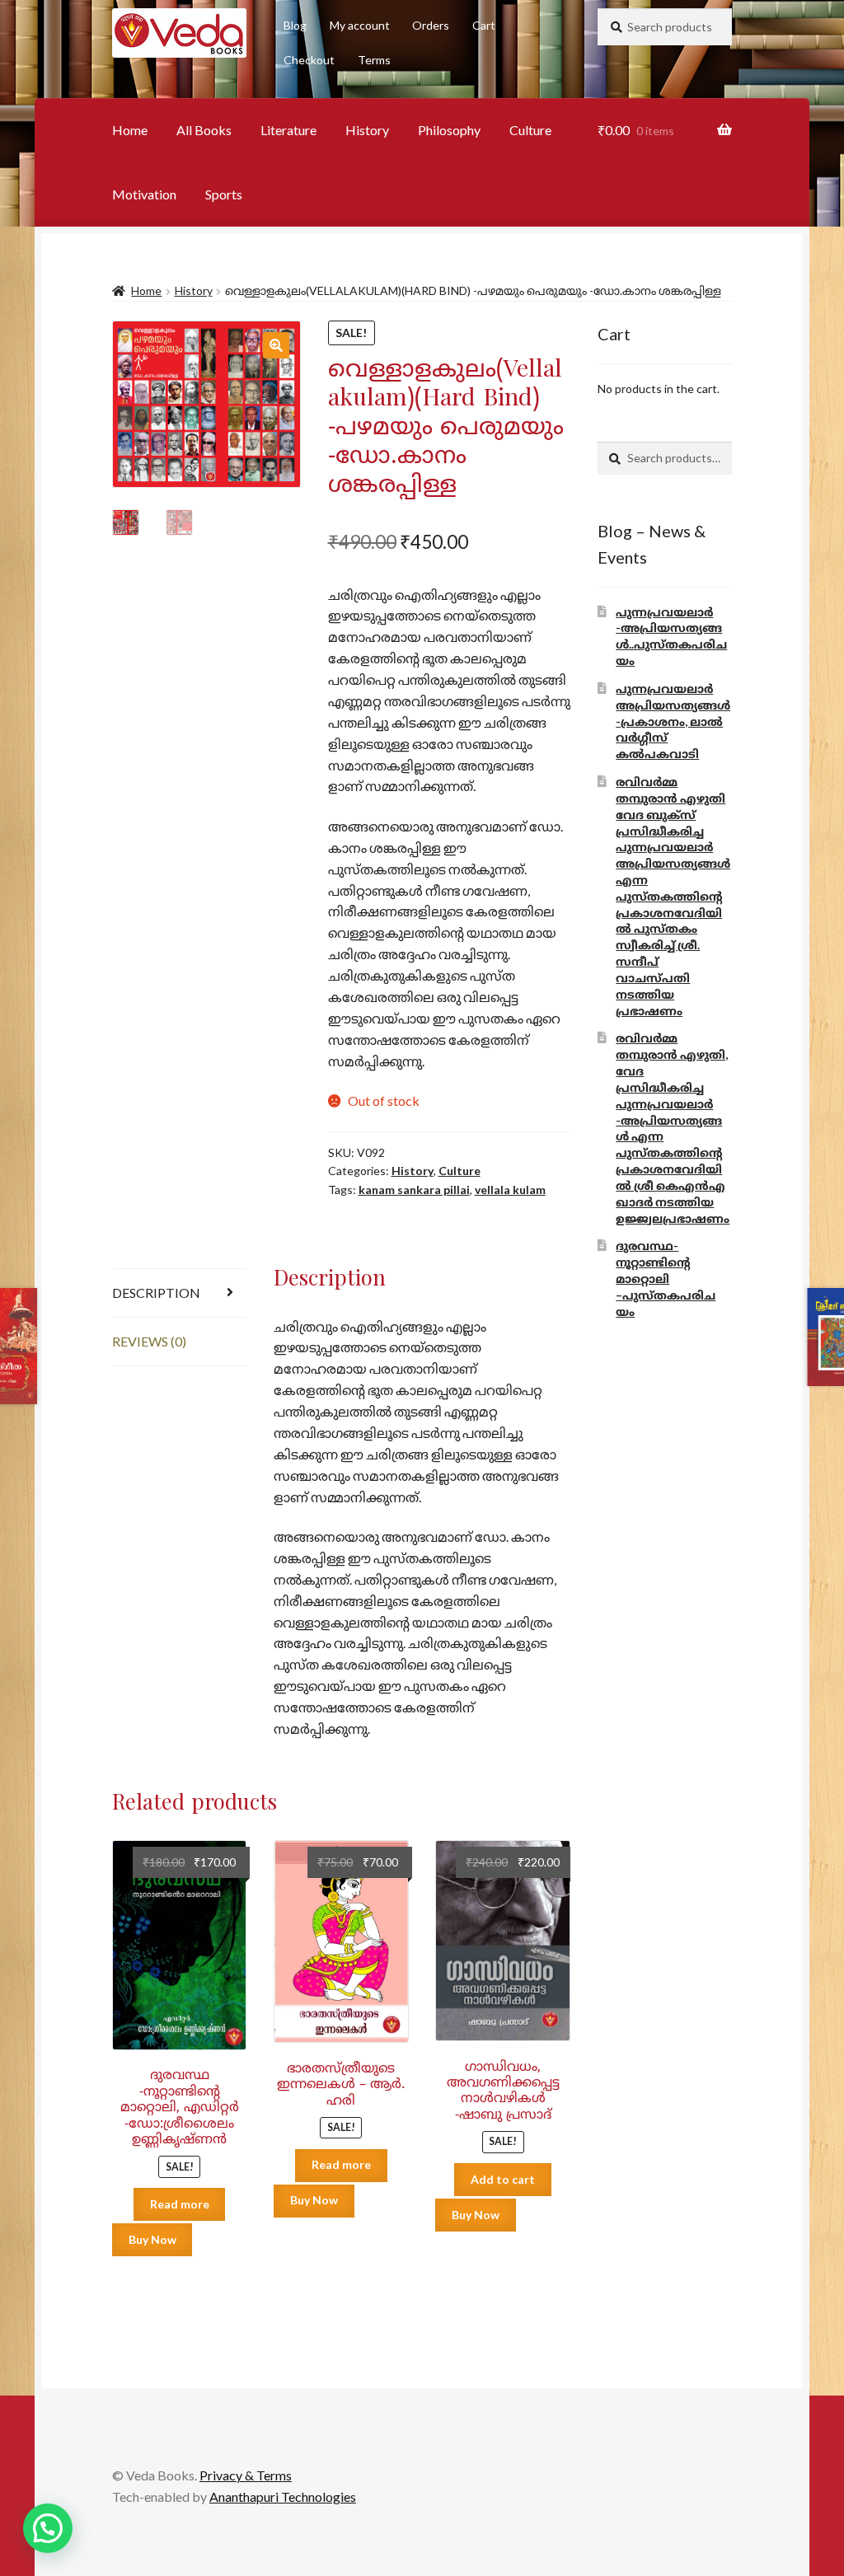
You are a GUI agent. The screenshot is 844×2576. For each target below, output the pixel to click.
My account (360, 25)
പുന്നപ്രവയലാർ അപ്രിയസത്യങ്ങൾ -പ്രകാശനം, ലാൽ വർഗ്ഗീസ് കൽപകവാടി (673, 721)
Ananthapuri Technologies (283, 2496)
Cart (484, 25)
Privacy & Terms (246, 2475)
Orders (431, 25)
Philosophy (449, 130)
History (367, 130)
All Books (204, 130)
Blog (295, 25)
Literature (288, 130)
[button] (276, 345)
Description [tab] (156, 1293)
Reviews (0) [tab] (149, 1341)
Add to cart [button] (503, 2179)
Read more (180, 2204)
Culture (530, 130)
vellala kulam (510, 1190)
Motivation (144, 194)
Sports (224, 194)
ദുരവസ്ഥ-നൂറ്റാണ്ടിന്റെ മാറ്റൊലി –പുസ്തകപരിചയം (666, 1278)
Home (130, 130)
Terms (374, 60)
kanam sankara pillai (414, 1190)
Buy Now (152, 2239)
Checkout (309, 60)
